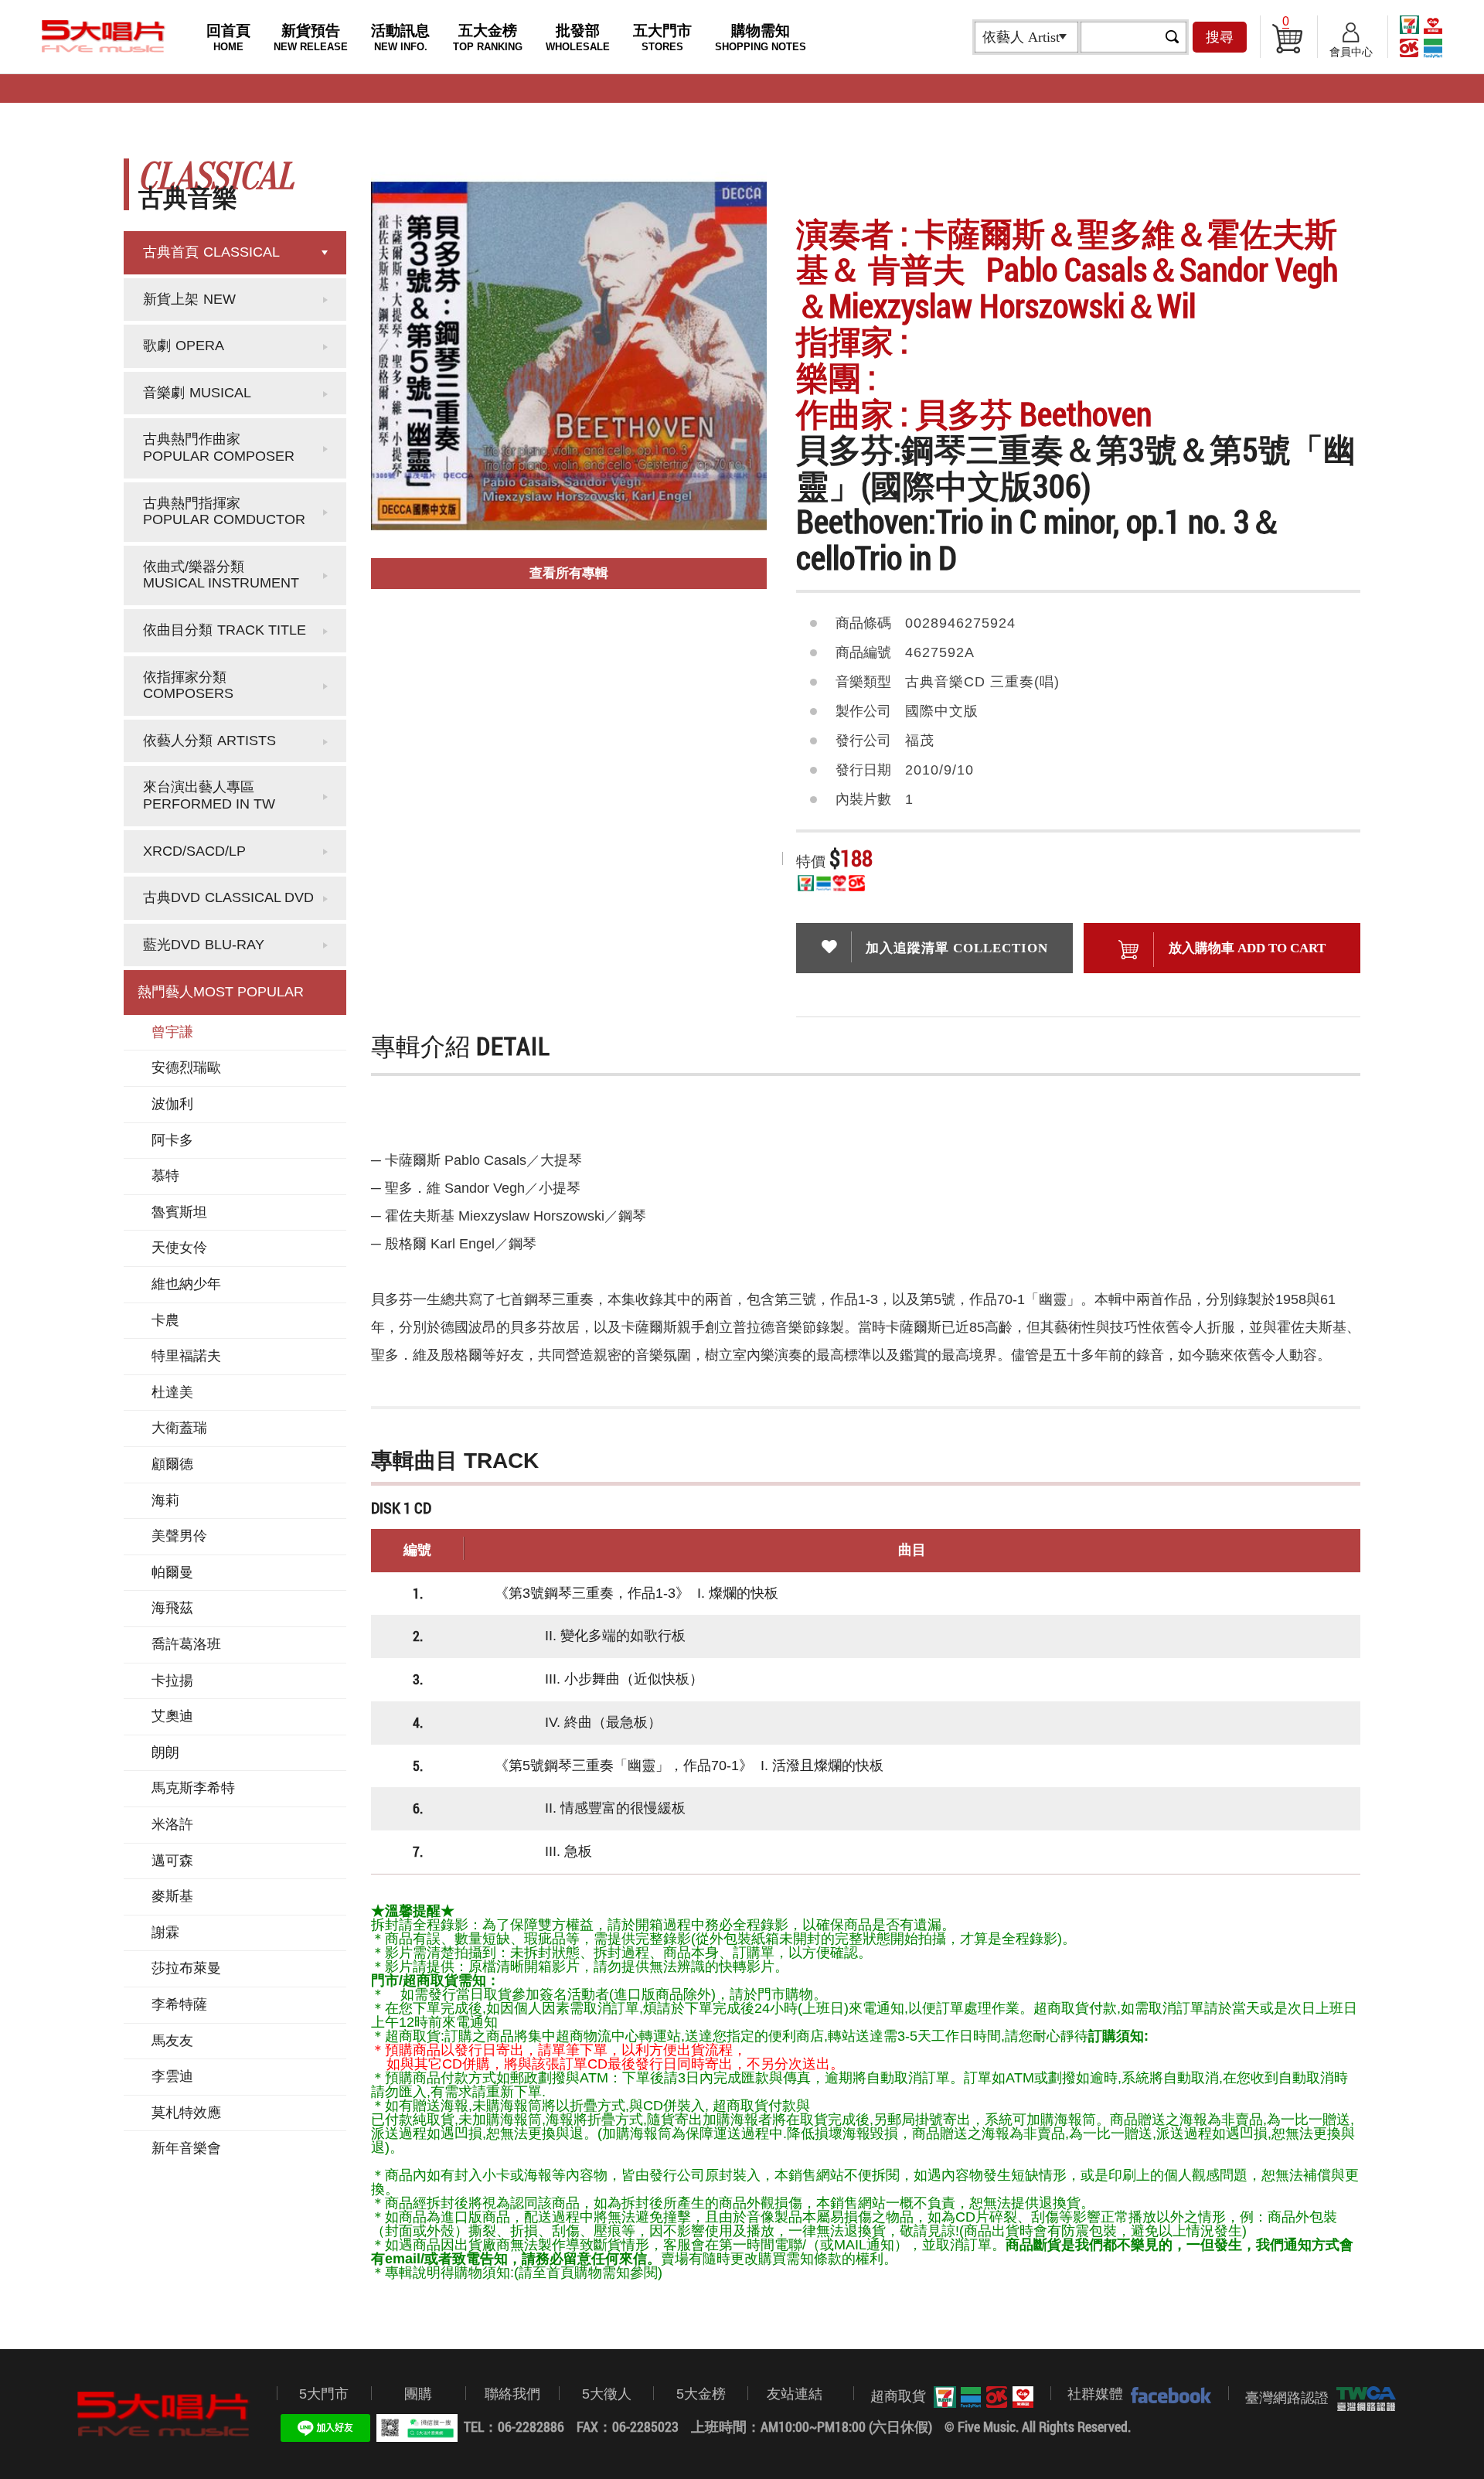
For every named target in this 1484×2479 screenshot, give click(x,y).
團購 (418, 2394)
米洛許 (172, 1824)
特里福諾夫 (186, 1356)
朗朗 (165, 1752)
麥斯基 (172, 1896)
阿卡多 (172, 1140)
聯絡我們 (512, 2394)
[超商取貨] (980, 2397)
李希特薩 (179, 2004)
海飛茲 (172, 1608)
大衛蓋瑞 (179, 1428)
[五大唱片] (164, 2414)
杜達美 (172, 1392)
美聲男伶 (179, 1536)
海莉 (165, 1500)
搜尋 (1220, 37)
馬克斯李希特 (193, 1788)
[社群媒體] (1167, 2395)
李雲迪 (172, 2076)
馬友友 (172, 2041)
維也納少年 (186, 1284)
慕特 (165, 1176)
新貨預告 (311, 37)
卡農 (165, 1320)
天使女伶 (179, 1248)
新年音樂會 (186, 2148)
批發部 (578, 37)
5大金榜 (701, 2394)
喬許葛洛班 (186, 1644)
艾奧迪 (172, 1716)
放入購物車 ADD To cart (1247, 948)
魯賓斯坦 (179, 1212)
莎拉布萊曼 (186, 1968)
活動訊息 (400, 37)
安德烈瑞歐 (186, 1068)
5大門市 (324, 2394)
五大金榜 (488, 37)
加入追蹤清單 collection (957, 948)
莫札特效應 (186, 2113)
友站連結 (795, 2394)
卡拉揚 (172, 1680)
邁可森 (172, 1861)
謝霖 (165, 1932)
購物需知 (761, 37)
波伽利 (172, 1104)
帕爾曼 (172, 1572)
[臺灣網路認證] (1362, 2399)
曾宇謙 (172, 1032)
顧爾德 (172, 1464)
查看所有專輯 (569, 573)
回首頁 (228, 37)
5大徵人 (607, 2394)
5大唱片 (104, 36)
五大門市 (662, 37)
